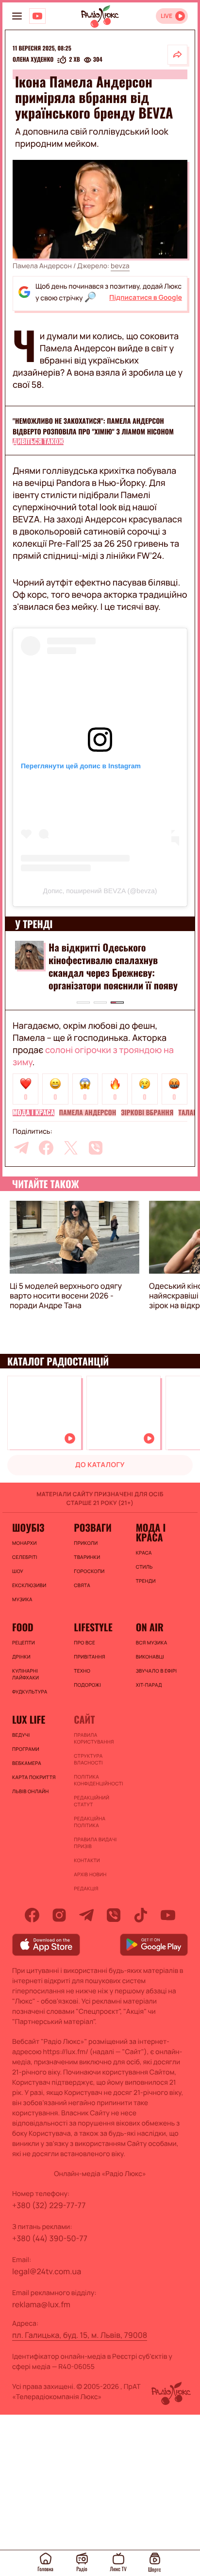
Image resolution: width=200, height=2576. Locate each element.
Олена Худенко (33, 60)
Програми (26, 1749)
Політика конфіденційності (98, 1780)
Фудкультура (30, 1692)
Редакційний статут (92, 1801)
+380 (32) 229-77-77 (49, 2205)
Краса (144, 1553)
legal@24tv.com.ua (47, 2271)
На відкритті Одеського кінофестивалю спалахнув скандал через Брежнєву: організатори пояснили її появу (113, 966)
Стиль (144, 1567)
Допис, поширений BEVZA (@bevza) (100, 891)
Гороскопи (89, 1571)
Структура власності (88, 1759)
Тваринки (87, 1557)
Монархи (25, 1543)
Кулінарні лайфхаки (25, 1674)
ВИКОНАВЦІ (150, 1657)
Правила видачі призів (95, 1843)
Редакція (86, 1888)
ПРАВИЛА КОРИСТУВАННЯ (94, 1738)
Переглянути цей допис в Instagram (81, 766)
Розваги (93, 1527)
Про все (84, 1642)
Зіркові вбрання (147, 1113)
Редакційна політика (90, 1822)
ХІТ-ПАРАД (149, 1685)
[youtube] (168, 1915)
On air (150, 1627)
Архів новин (90, 1874)
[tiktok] (141, 1915)
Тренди (146, 1581)
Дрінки (21, 1657)
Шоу (18, 1571)
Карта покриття (34, 1777)
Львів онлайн (31, 1791)
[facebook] (46, 1148)
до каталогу (100, 1465)
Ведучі (21, 1735)
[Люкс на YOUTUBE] (37, 16)
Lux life (29, 1719)
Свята (82, 1585)
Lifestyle (93, 1627)
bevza (120, 266)
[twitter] (71, 1148)
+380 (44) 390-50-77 (50, 2238)
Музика (22, 1599)
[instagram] (59, 1915)
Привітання (89, 1657)
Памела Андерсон (88, 1113)
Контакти (87, 1860)
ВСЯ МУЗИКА (152, 1642)
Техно (82, 1671)
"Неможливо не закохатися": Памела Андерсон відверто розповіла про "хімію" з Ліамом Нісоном (93, 426)
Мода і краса (33, 1113)
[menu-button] (17, 16)
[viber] (96, 1148)
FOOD (23, 1627)
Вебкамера (27, 1763)
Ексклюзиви (29, 1585)
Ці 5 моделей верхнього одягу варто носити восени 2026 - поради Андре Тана (66, 1296)
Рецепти (24, 1642)
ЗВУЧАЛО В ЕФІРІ (157, 1671)
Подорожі (87, 1685)
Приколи (86, 1543)
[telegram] (21, 1148)
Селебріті (25, 1557)
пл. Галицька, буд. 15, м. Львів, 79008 (80, 2335)
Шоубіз (28, 1527)
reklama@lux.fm (41, 2304)
